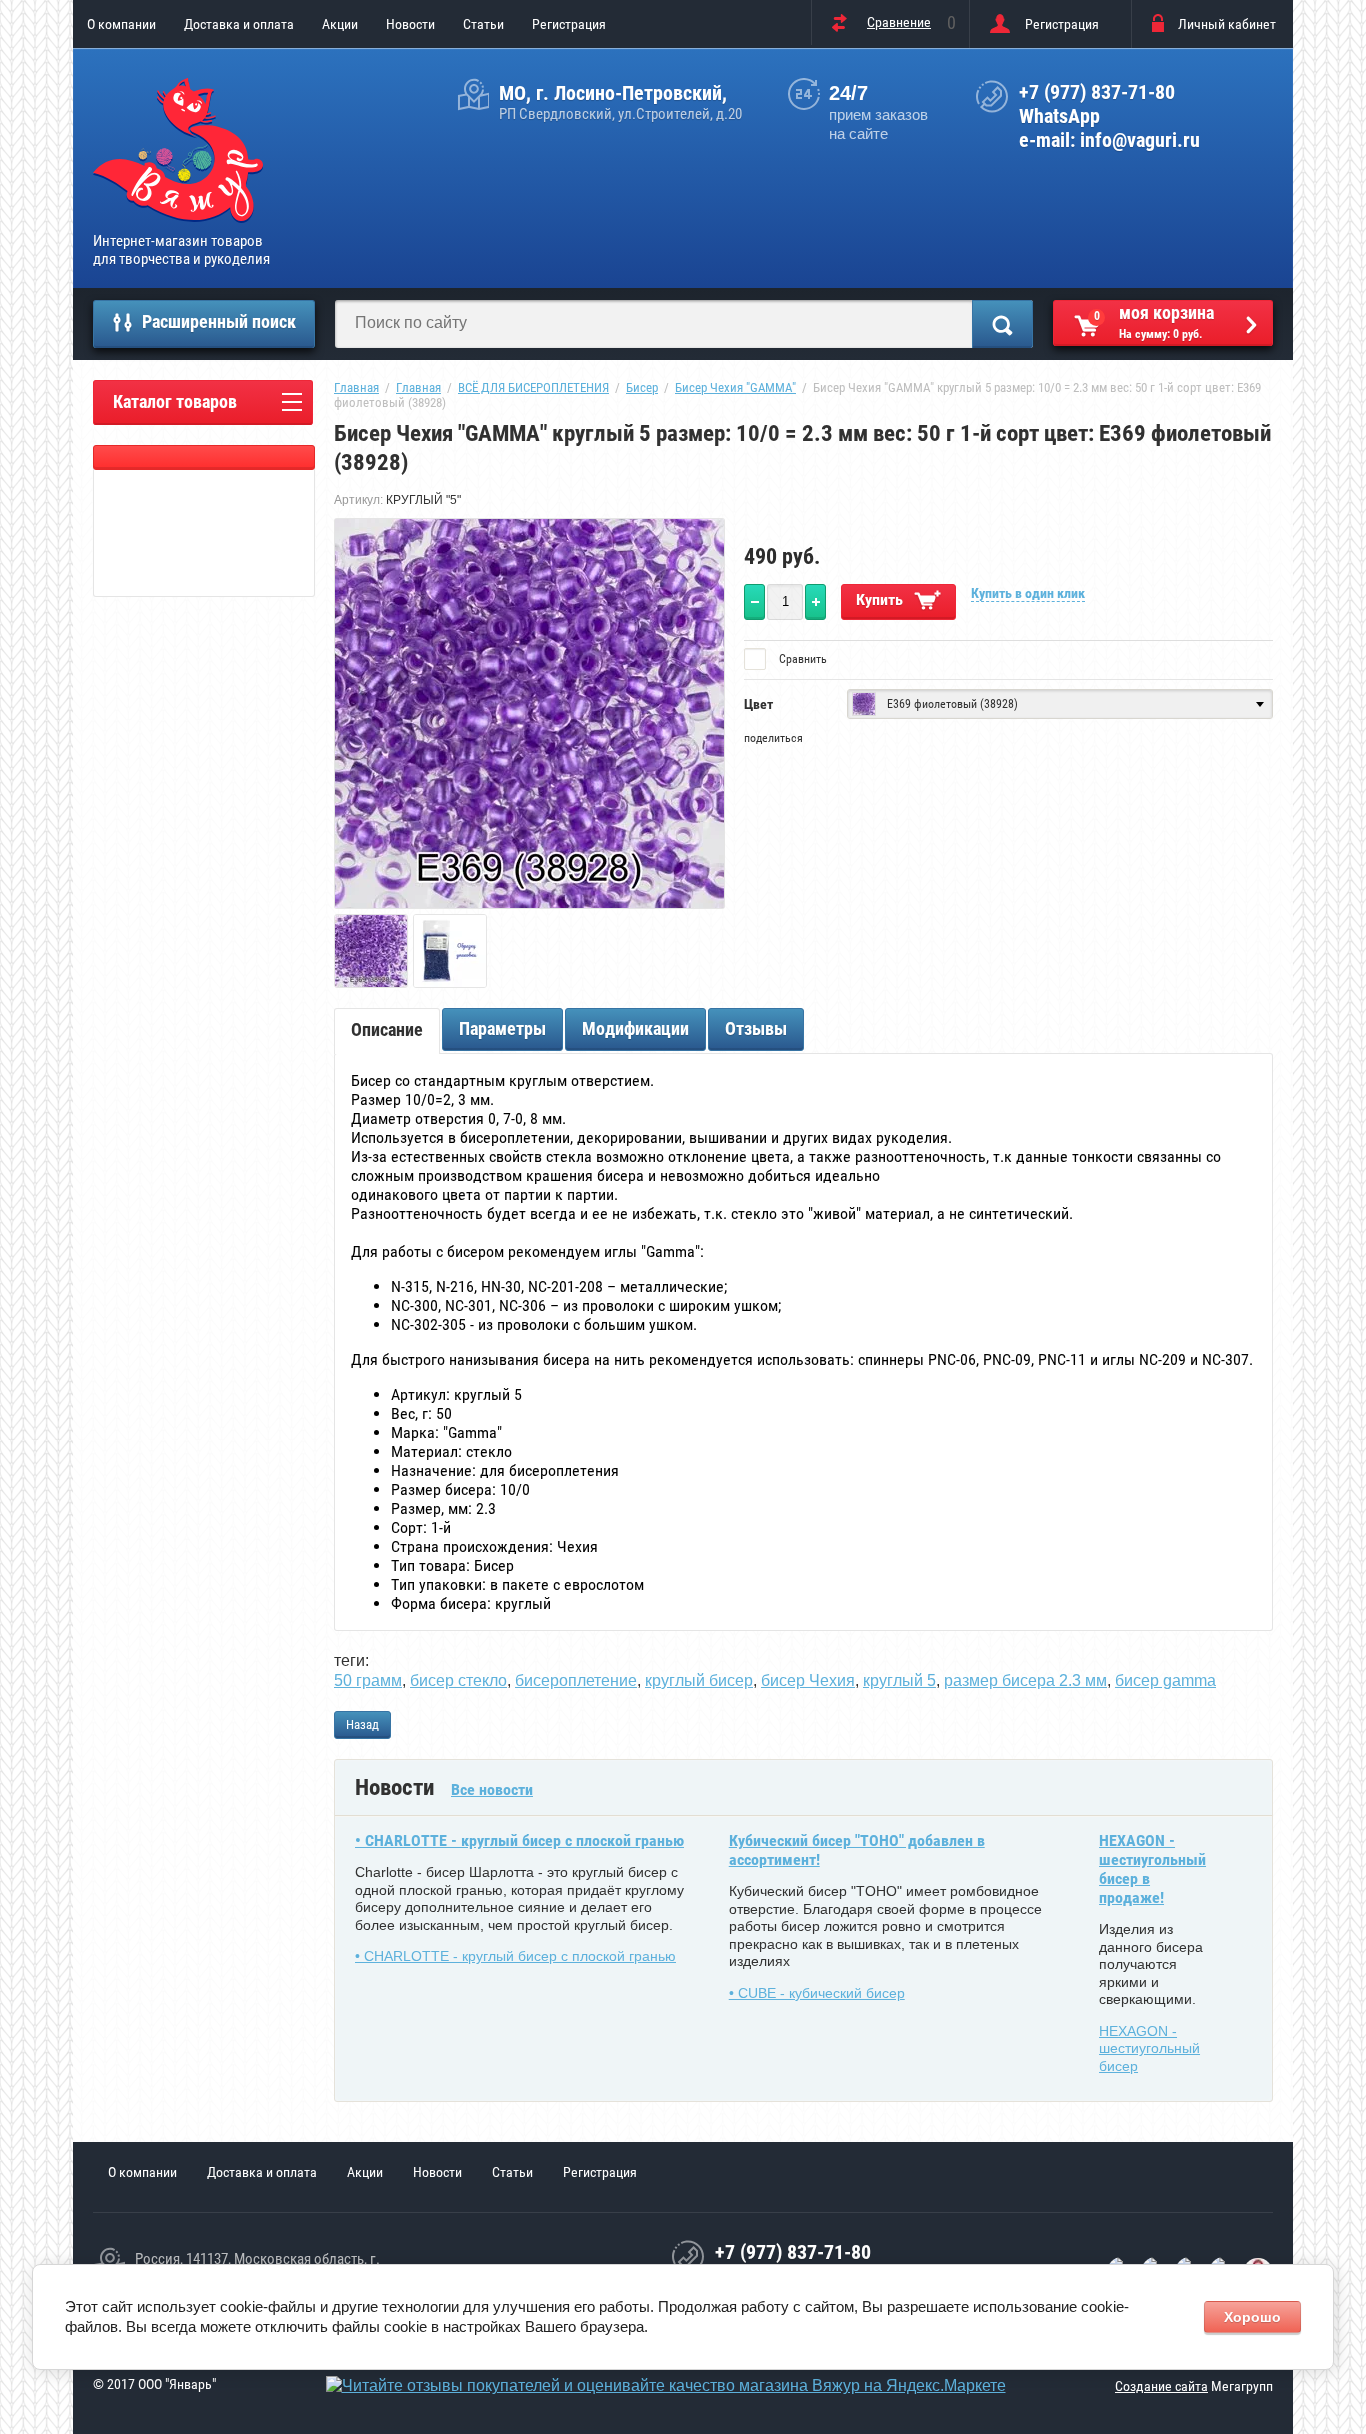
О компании (121, 24)
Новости (410, 24)
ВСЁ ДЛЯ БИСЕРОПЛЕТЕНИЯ (533, 387)
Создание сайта (1161, 2386)
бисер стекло (458, 1680)
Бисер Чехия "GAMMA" (735, 387)
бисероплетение (576, 1680)
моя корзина (1154, 321)
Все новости (492, 1789)
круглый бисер (699, 1680)
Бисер (642, 387)
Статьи (483, 24)
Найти (1002, 324)
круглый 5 (899, 1680)
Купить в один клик (1028, 593)
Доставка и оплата (239, 24)
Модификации (635, 1028)
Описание (387, 1029)
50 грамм (368, 1680)
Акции (340, 24)
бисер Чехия (808, 1680)
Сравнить (801, 659)
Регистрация (569, 24)
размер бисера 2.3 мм (1025, 1680)
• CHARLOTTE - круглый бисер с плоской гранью (519, 1840)
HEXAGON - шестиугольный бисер (1149, 2048)
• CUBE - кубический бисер (817, 1993)
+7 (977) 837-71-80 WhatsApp (1097, 104)
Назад (362, 1724)
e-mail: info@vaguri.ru (1109, 140)
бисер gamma (1165, 1680)
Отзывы (756, 1028)
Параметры (502, 1028)
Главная (356, 387)
